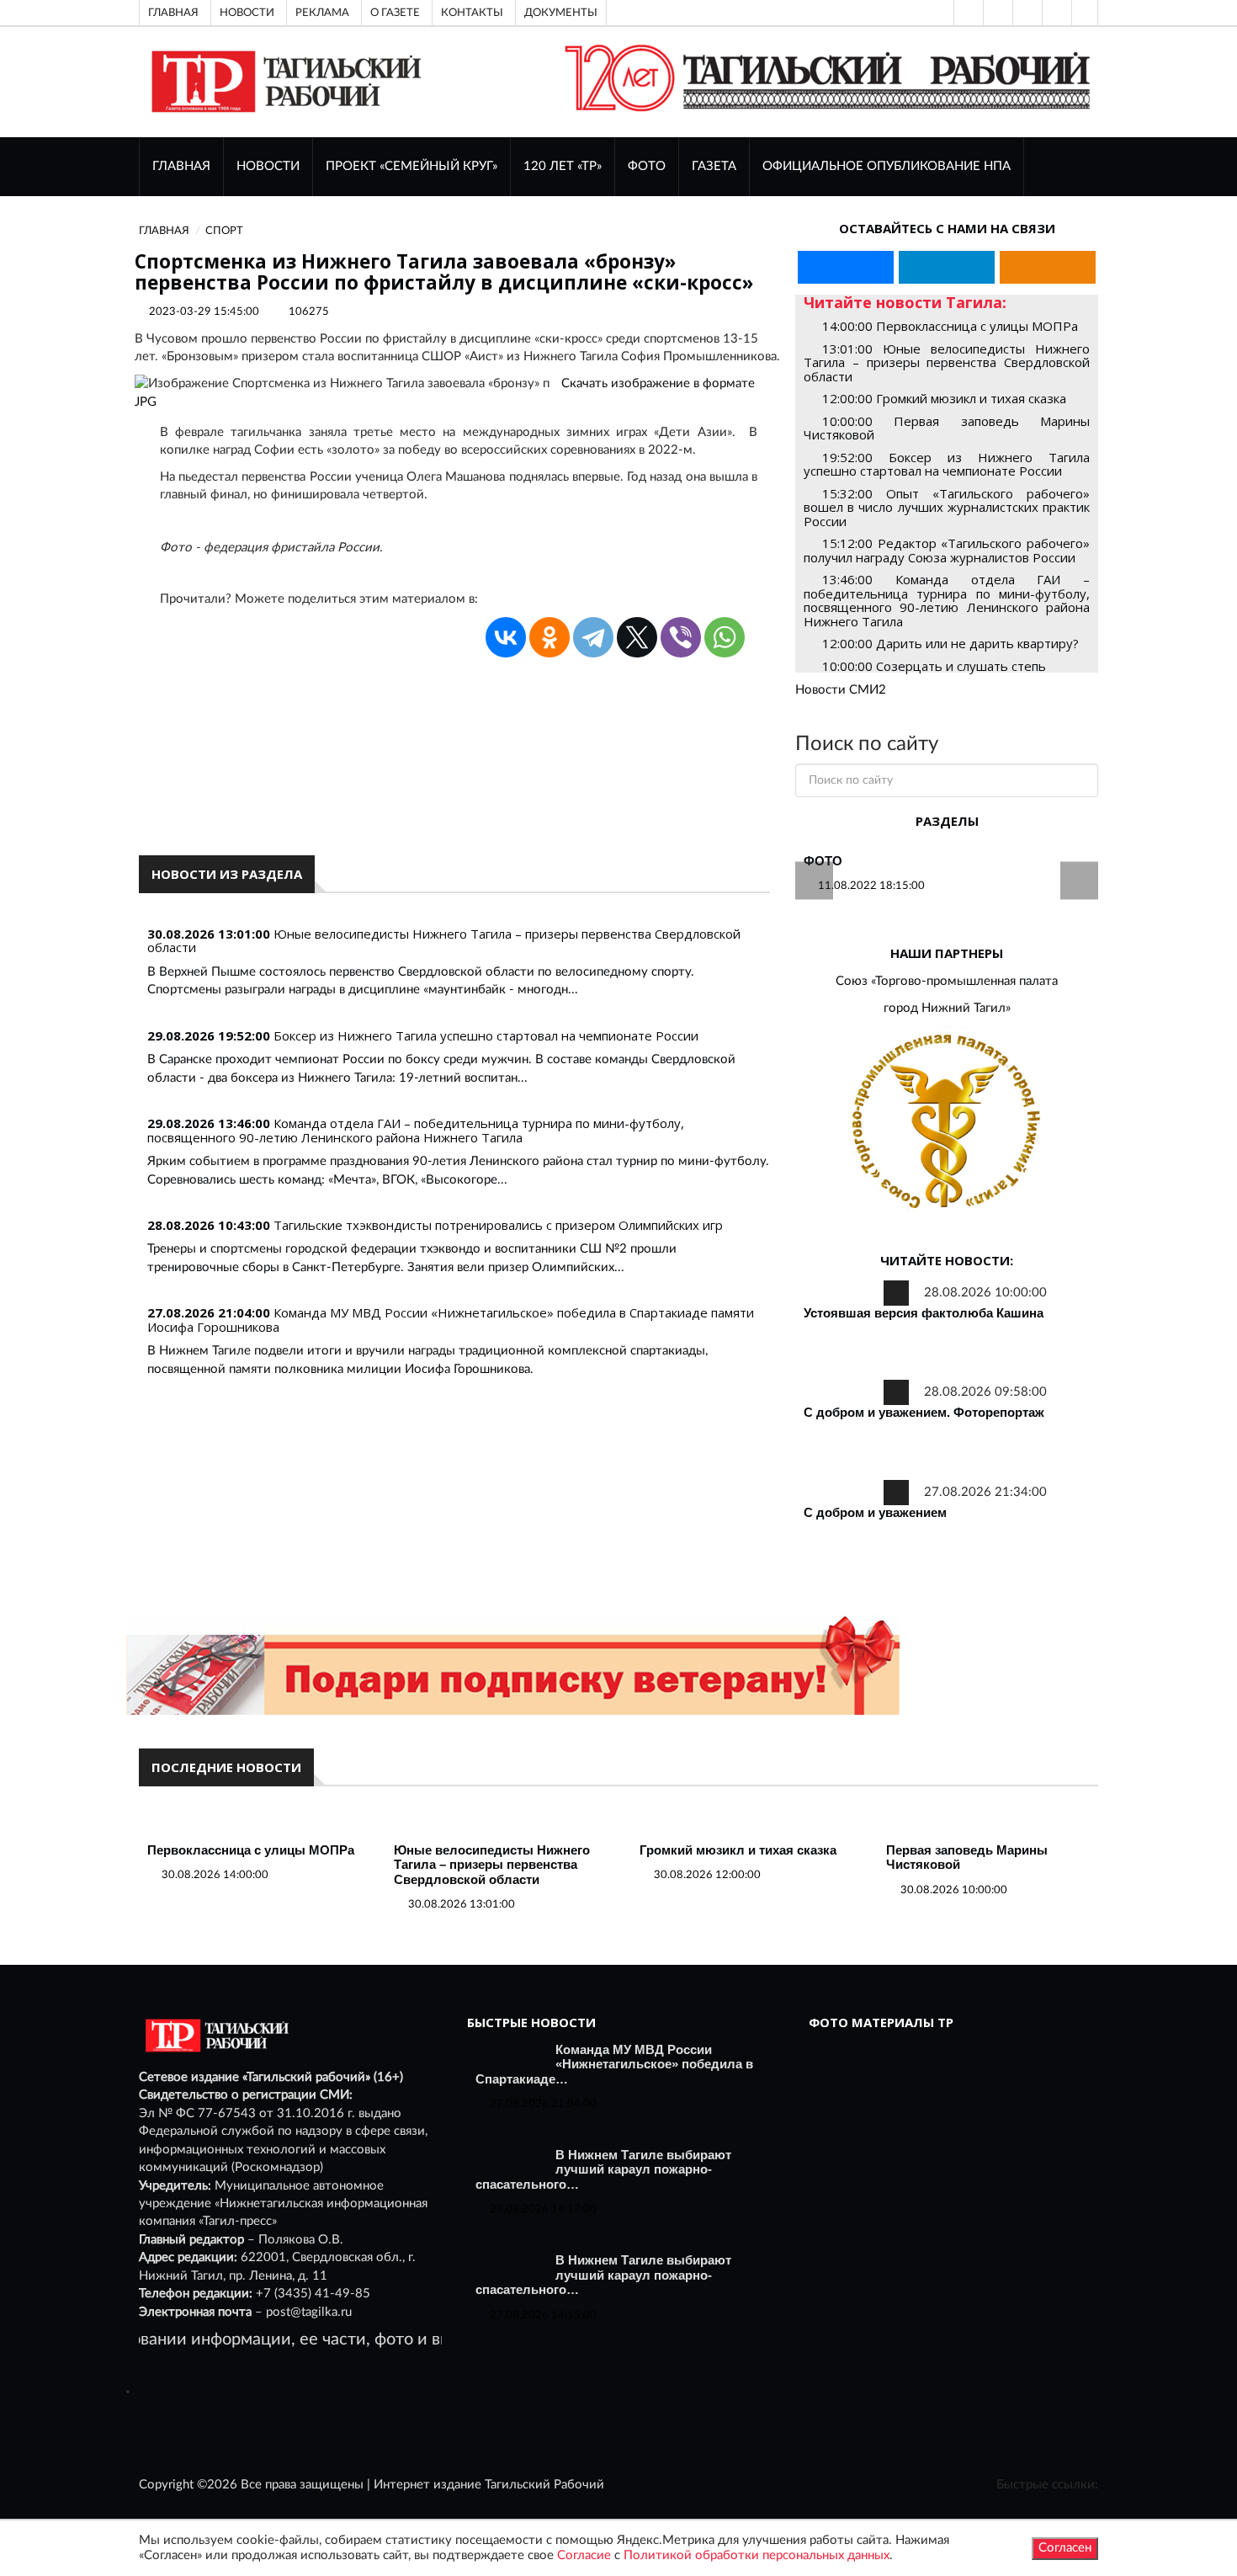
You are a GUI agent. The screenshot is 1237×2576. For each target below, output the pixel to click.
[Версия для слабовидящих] (967, 13)
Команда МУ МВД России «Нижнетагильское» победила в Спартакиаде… (614, 2064)
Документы (561, 13)
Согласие (584, 2555)
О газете (395, 13)
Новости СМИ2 (841, 690)
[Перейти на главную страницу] (283, 81)
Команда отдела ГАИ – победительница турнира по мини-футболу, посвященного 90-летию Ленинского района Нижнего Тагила (416, 1130)
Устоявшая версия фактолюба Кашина (924, 1313)
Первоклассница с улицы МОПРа (251, 1850)
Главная (173, 13)
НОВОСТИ (268, 166)
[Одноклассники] (1085, 13)
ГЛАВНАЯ (181, 166)
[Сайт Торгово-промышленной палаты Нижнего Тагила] (947, 1123)
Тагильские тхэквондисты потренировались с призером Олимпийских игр (498, 1225)
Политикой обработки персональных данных (757, 2555)
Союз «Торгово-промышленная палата (947, 981)
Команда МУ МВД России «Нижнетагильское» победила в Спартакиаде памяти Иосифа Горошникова (451, 1320)
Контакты (472, 13)
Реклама (322, 13)
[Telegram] (1055, 13)
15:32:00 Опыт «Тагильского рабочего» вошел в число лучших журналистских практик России (947, 507)
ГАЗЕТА (714, 166)
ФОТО (647, 166)
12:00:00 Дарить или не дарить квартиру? (950, 643)
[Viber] (681, 637)
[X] (637, 637)
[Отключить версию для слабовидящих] (996, 13)
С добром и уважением (875, 1512)
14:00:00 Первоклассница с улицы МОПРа (950, 326)
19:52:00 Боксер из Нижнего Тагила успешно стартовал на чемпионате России (947, 464)
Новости (247, 13)
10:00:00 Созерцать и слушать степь (934, 666)
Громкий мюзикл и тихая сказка (738, 1850)
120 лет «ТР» (563, 166)
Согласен (1065, 2548)
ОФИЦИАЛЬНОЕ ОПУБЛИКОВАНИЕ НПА (887, 166)
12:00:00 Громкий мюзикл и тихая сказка (944, 398)
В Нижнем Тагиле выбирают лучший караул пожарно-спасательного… (603, 2169)
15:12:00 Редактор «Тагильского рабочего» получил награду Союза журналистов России (947, 550)
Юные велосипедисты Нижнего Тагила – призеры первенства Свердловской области (444, 941)
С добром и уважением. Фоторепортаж (924, 1412)
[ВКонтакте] (1026, 13)
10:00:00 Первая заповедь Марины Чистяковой (947, 428)
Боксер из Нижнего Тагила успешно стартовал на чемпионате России (486, 1035)
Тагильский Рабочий (544, 2485)
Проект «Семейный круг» (411, 166)
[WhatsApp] (725, 637)
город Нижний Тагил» (947, 1008)
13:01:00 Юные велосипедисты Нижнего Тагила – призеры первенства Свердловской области (947, 362)
